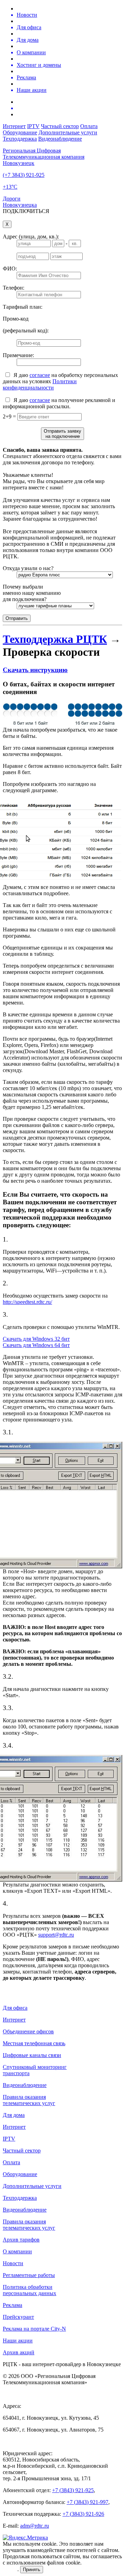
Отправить (17, 618)
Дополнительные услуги (68, 132)
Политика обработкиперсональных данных (30, 2290)
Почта (62, 217)
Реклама (12, 2305)
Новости (13, 2263)
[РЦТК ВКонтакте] (69, 108)
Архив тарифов (21, 2240)
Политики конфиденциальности (40, 384)
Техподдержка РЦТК (55, 639)
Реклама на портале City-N (34, 2329)
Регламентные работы (29, 2275)
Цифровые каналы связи (32, 2055)
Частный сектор (60, 126)
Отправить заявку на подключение (62, 434)
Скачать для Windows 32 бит (36, 1339)
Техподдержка (20, 139)
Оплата (89, 126)
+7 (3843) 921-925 (73, 2490)
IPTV (33, 126)
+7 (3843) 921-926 (83, 2514)
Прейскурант (18, 2317)
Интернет (14, 126)
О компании (17, 2251)
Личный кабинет (33, 217)
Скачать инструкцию (35, 670)
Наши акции (18, 2341)
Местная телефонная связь (34, 2043)
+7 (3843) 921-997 (87, 2502)
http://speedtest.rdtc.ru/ (27, 1302)
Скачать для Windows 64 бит (36, 1345)
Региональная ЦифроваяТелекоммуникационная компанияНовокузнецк (44, 157)
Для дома (14, 2115)
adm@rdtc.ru (35, 2526)
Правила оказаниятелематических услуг (29, 2100)
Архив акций (19, 2352)
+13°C (10, 187)
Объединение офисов (28, 2031)
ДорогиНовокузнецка (20, 202)
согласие (40, 375)
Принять (32, 2570)
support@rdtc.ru (56, 1935)
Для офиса (15, 2008)
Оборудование (20, 132)
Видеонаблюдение (60, 139)
